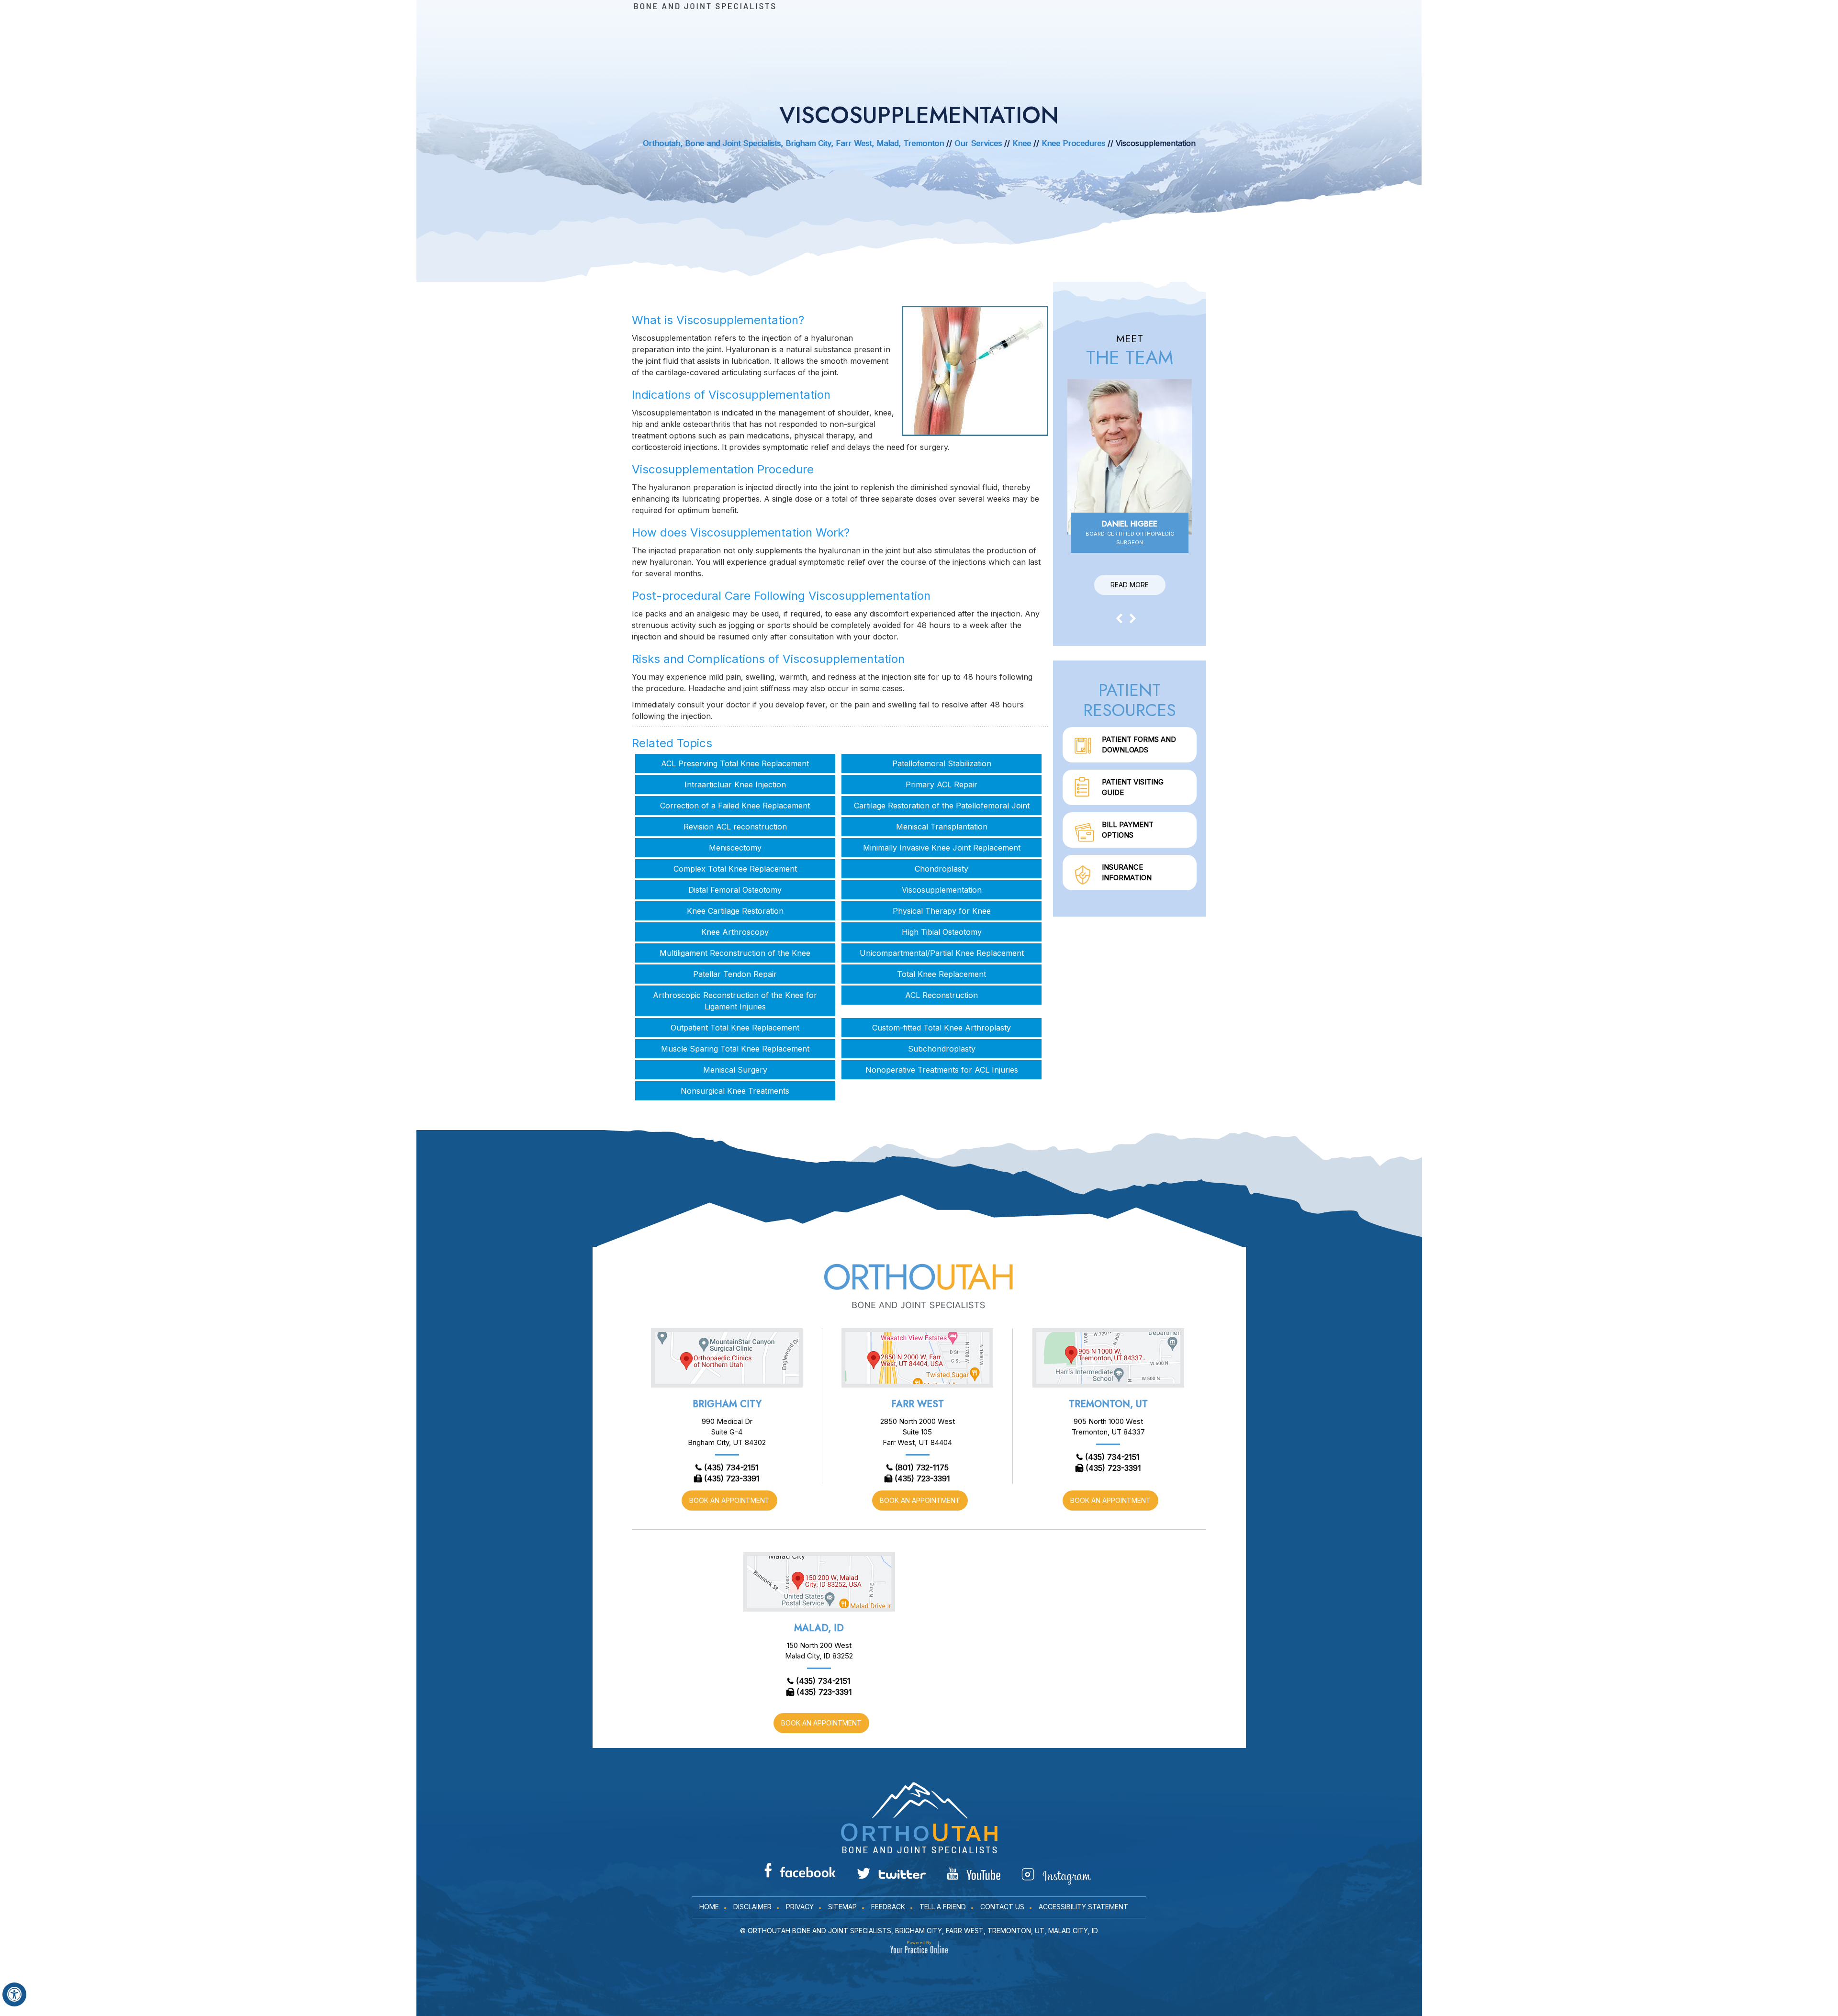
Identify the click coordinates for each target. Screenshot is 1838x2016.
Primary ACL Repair (941, 784)
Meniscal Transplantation (942, 827)
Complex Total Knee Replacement (735, 869)
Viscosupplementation (942, 890)
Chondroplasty (941, 869)
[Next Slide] (1133, 618)
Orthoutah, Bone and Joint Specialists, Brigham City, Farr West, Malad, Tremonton (793, 143)
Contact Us (1002, 1907)
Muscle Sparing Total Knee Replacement (735, 1049)
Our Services (978, 143)
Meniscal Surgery (735, 1070)
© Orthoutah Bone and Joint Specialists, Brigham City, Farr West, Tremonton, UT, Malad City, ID (919, 1931)
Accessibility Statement (1083, 1907)
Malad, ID (819, 1628)
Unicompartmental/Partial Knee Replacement (942, 953)
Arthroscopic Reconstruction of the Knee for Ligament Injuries (735, 1001)
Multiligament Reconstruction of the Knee (735, 953)
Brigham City (727, 1404)
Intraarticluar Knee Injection (735, 784)
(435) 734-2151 (731, 1467)
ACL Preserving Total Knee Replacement (735, 763)
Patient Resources (1130, 700)
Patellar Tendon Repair (735, 974)
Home (709, 1907)
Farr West (918, 1404)
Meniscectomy (735, 848)
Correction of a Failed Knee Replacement (735, 806)
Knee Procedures (1075, 143)
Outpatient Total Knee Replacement (735, 1028)
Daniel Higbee (1130, 532)
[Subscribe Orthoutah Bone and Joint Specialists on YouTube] (974, 1874)
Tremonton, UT (1108, 1404)
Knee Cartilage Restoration (735, 911)
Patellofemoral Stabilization (942, 763)
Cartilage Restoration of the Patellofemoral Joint (942, 806)
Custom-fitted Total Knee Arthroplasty (941, 1028)
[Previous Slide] (1119, 618)
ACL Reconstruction (941, 995)
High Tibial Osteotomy (942, 932)
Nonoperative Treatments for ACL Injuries (942, 1070)
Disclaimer (752, 1907)
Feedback (888, 1907)
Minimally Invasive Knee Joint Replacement (942, 848)
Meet (1130, 350)
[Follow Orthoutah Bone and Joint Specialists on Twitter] (891, 1873)
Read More (1130, 585)
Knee (1022, 143)
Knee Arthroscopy (735, 932)
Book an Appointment (729, 1500)
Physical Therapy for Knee (942, 911)
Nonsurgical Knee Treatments (735, 1091)
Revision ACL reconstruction (735, 827)
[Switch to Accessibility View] (14, 1994)
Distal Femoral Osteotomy (735, 890)
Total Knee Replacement (941, 974)
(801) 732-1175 (922, 1467)
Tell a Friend (943, 1907)
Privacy (800, 1907)
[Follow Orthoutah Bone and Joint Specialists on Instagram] (1056, 1876)
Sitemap (842, 1907)
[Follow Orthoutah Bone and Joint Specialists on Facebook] (800, 1870)
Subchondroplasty (942, 1049)
